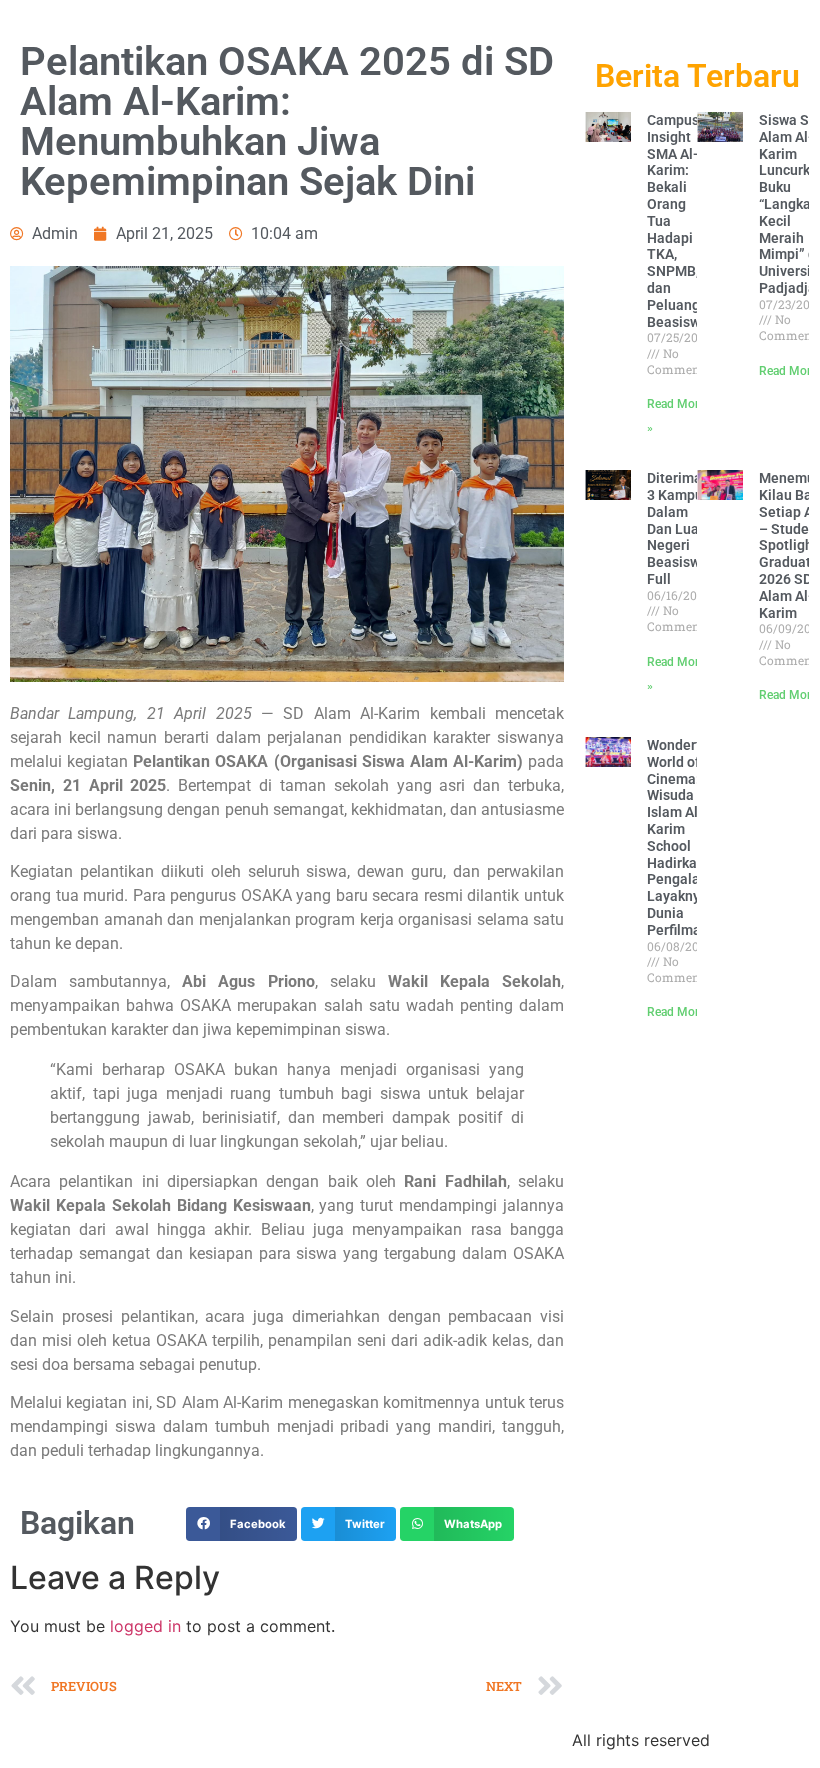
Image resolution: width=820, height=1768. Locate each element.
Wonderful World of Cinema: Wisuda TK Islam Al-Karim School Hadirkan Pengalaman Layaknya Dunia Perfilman (687, 837)
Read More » (680, 1012)
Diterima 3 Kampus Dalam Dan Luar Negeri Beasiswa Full (678, 528)
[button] (241, 1524)
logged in (145, 1626)
